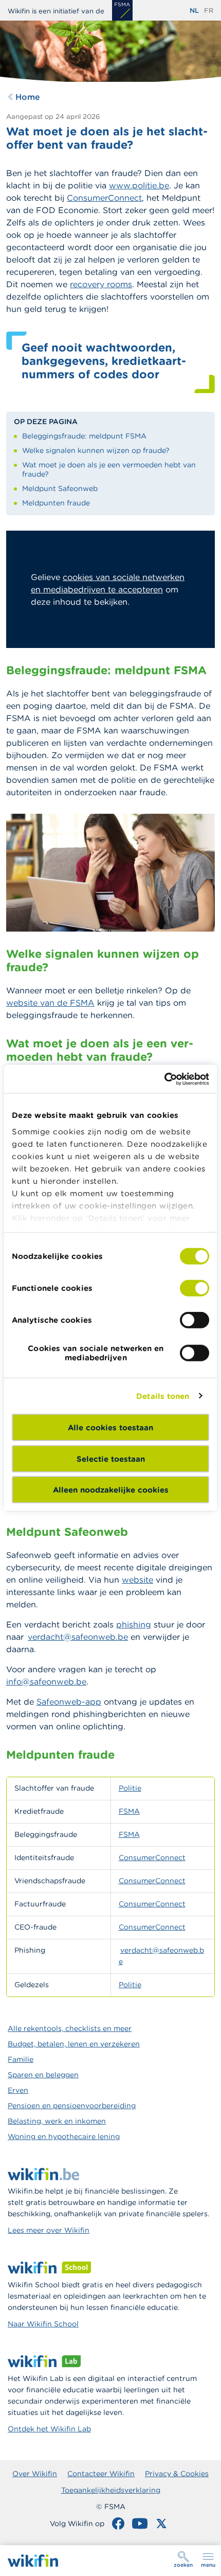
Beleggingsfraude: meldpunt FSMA (84, 436)
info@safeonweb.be (46, 1681)
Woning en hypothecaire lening (64, 2136)
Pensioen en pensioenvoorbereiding (72, 2106)
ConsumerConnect (152, 1857)
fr (209, 11)
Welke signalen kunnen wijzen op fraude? (96, 450)
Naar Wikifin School (43, 2324)
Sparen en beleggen (43, 2075)
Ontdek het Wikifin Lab (49, 2429)
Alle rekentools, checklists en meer (70, 2028)
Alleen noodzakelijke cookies (111, 1490)
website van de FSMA (50, 1003)
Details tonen (163, 1396)
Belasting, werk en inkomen (57, 2121)
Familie (21, 2059)
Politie (130, 1788)
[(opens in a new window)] (122, 10)
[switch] (195, 1288)
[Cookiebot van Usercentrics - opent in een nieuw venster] (164, 1079)
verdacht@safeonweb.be (78, 1637)
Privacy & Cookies (177, 2474)
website (137, 1580)
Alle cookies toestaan (110, 1427)
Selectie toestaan (111, 1458)
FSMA (129, 1811)
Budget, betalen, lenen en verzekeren (74, 2044)
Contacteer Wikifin (101, 2474)
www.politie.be (139, 185)
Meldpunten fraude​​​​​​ (56, 503)
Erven (18, 2090)
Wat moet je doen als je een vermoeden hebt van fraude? (109, 469)
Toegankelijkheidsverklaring (111, 2490)
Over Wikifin (35, 2474)
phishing (134, 1624)
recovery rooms (101, 284)
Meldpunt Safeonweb (60, 488)
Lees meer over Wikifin (49, 2230)
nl (194, 11)
